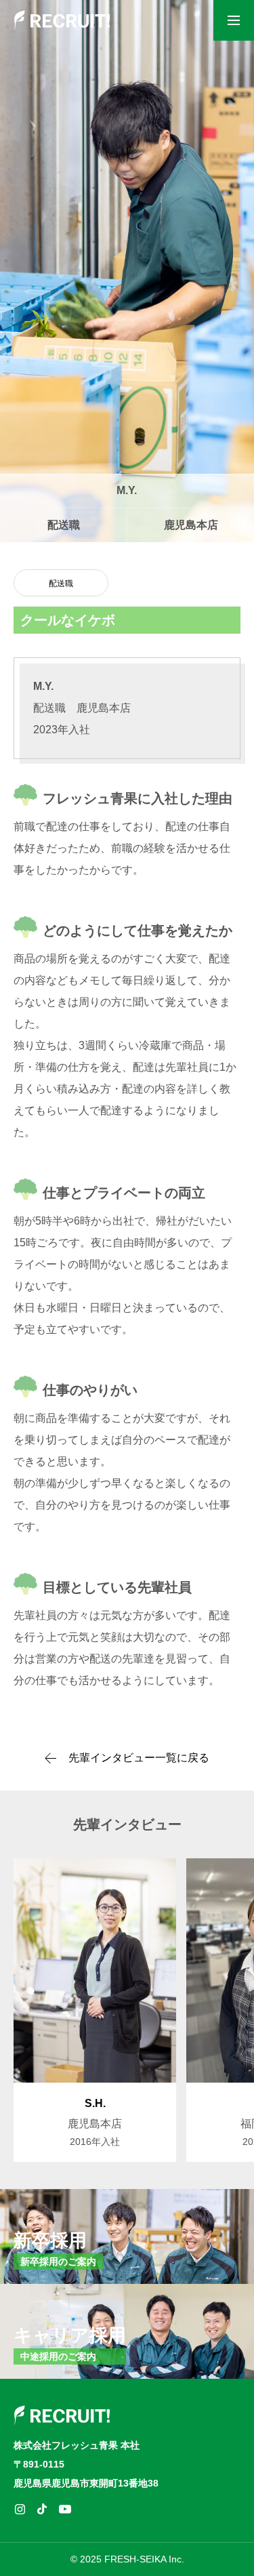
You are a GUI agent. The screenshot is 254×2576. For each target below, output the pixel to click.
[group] (95, 2010)
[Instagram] (20, 2509)
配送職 (61, 584)
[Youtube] (65, 2509)
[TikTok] (42, 2509)
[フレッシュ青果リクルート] (62, 20)
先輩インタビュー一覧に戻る (139, 1758)
